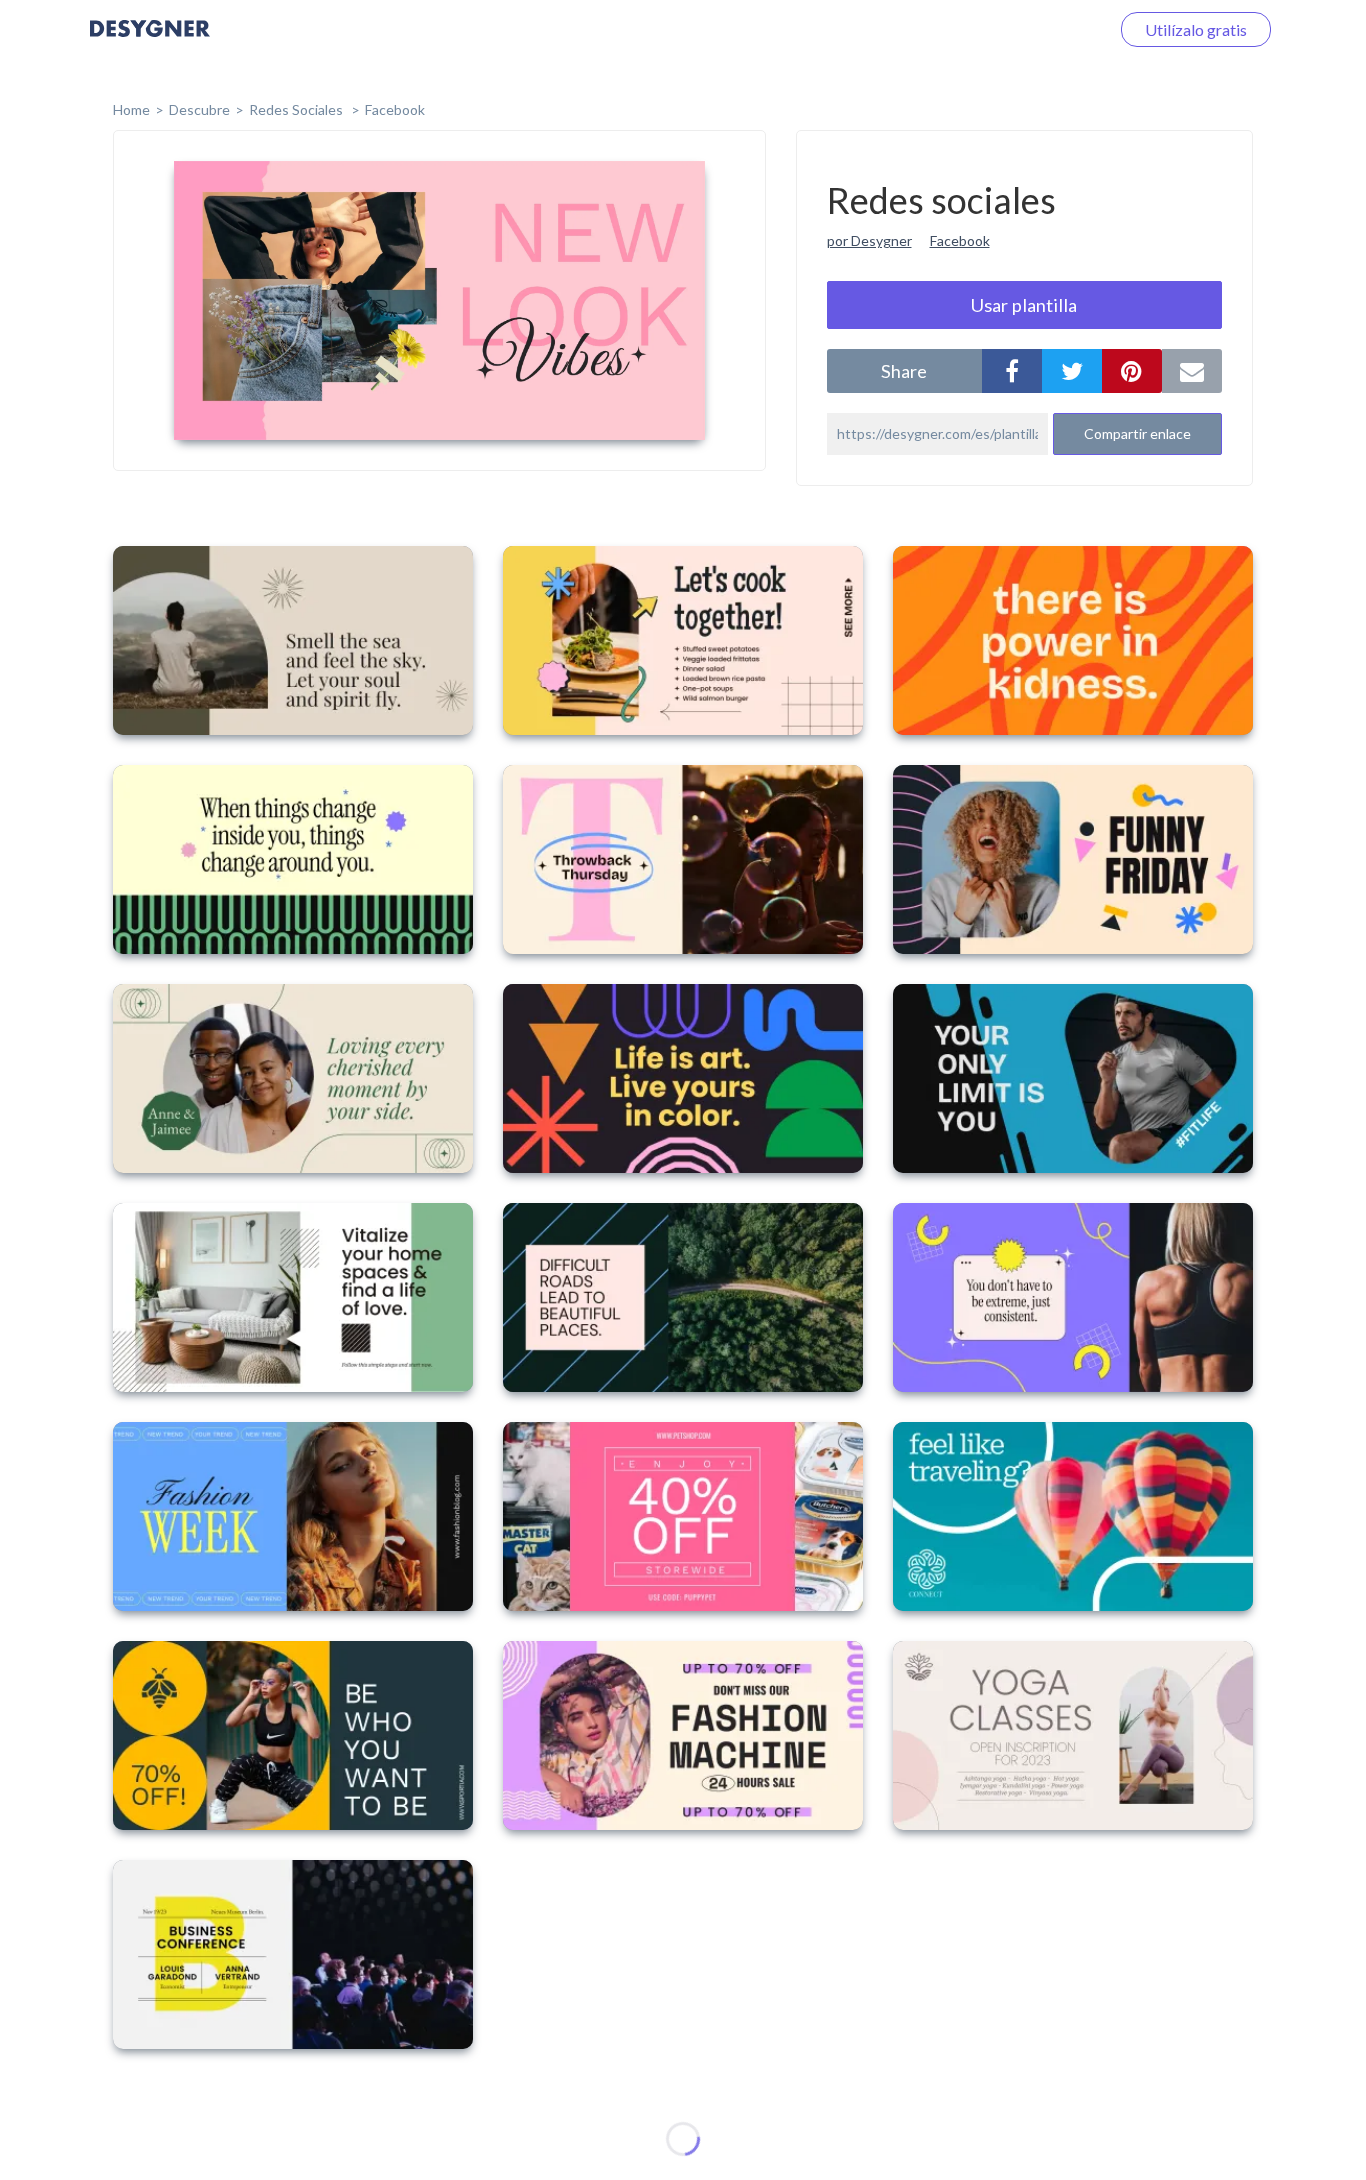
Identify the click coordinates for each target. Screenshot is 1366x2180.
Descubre (199, 109)
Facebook (395, 109)
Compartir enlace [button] (1137, 433)
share (904, 371)
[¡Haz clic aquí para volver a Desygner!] (150, 42)
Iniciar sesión (1040, 29)
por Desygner (869, 240)
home (131, 109)
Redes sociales (297, 109)
